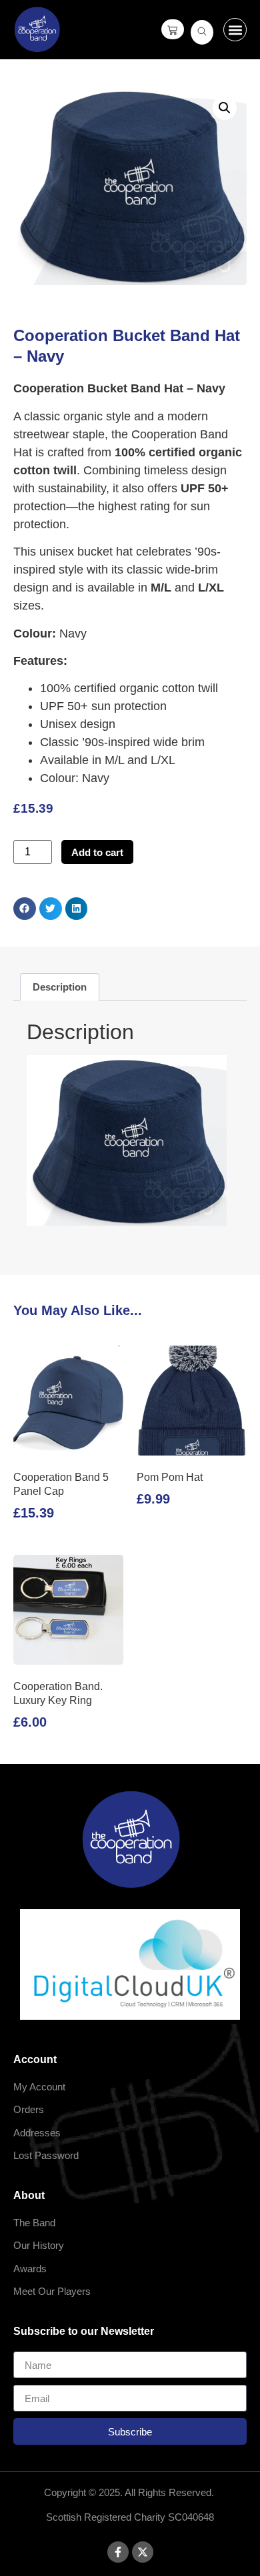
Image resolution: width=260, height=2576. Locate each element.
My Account (39, 2087)
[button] (235, 30)
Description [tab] (60, 987)
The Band (34, 2223)
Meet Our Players (52, 2291)
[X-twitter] (143, 2552)
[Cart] (173, 29)
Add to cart (97, 852)
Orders (29, 2109)
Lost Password (46, 2155)
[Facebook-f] (118, 2552)
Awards (30, 2269)
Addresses (37, 2133)
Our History (39, 2245)
